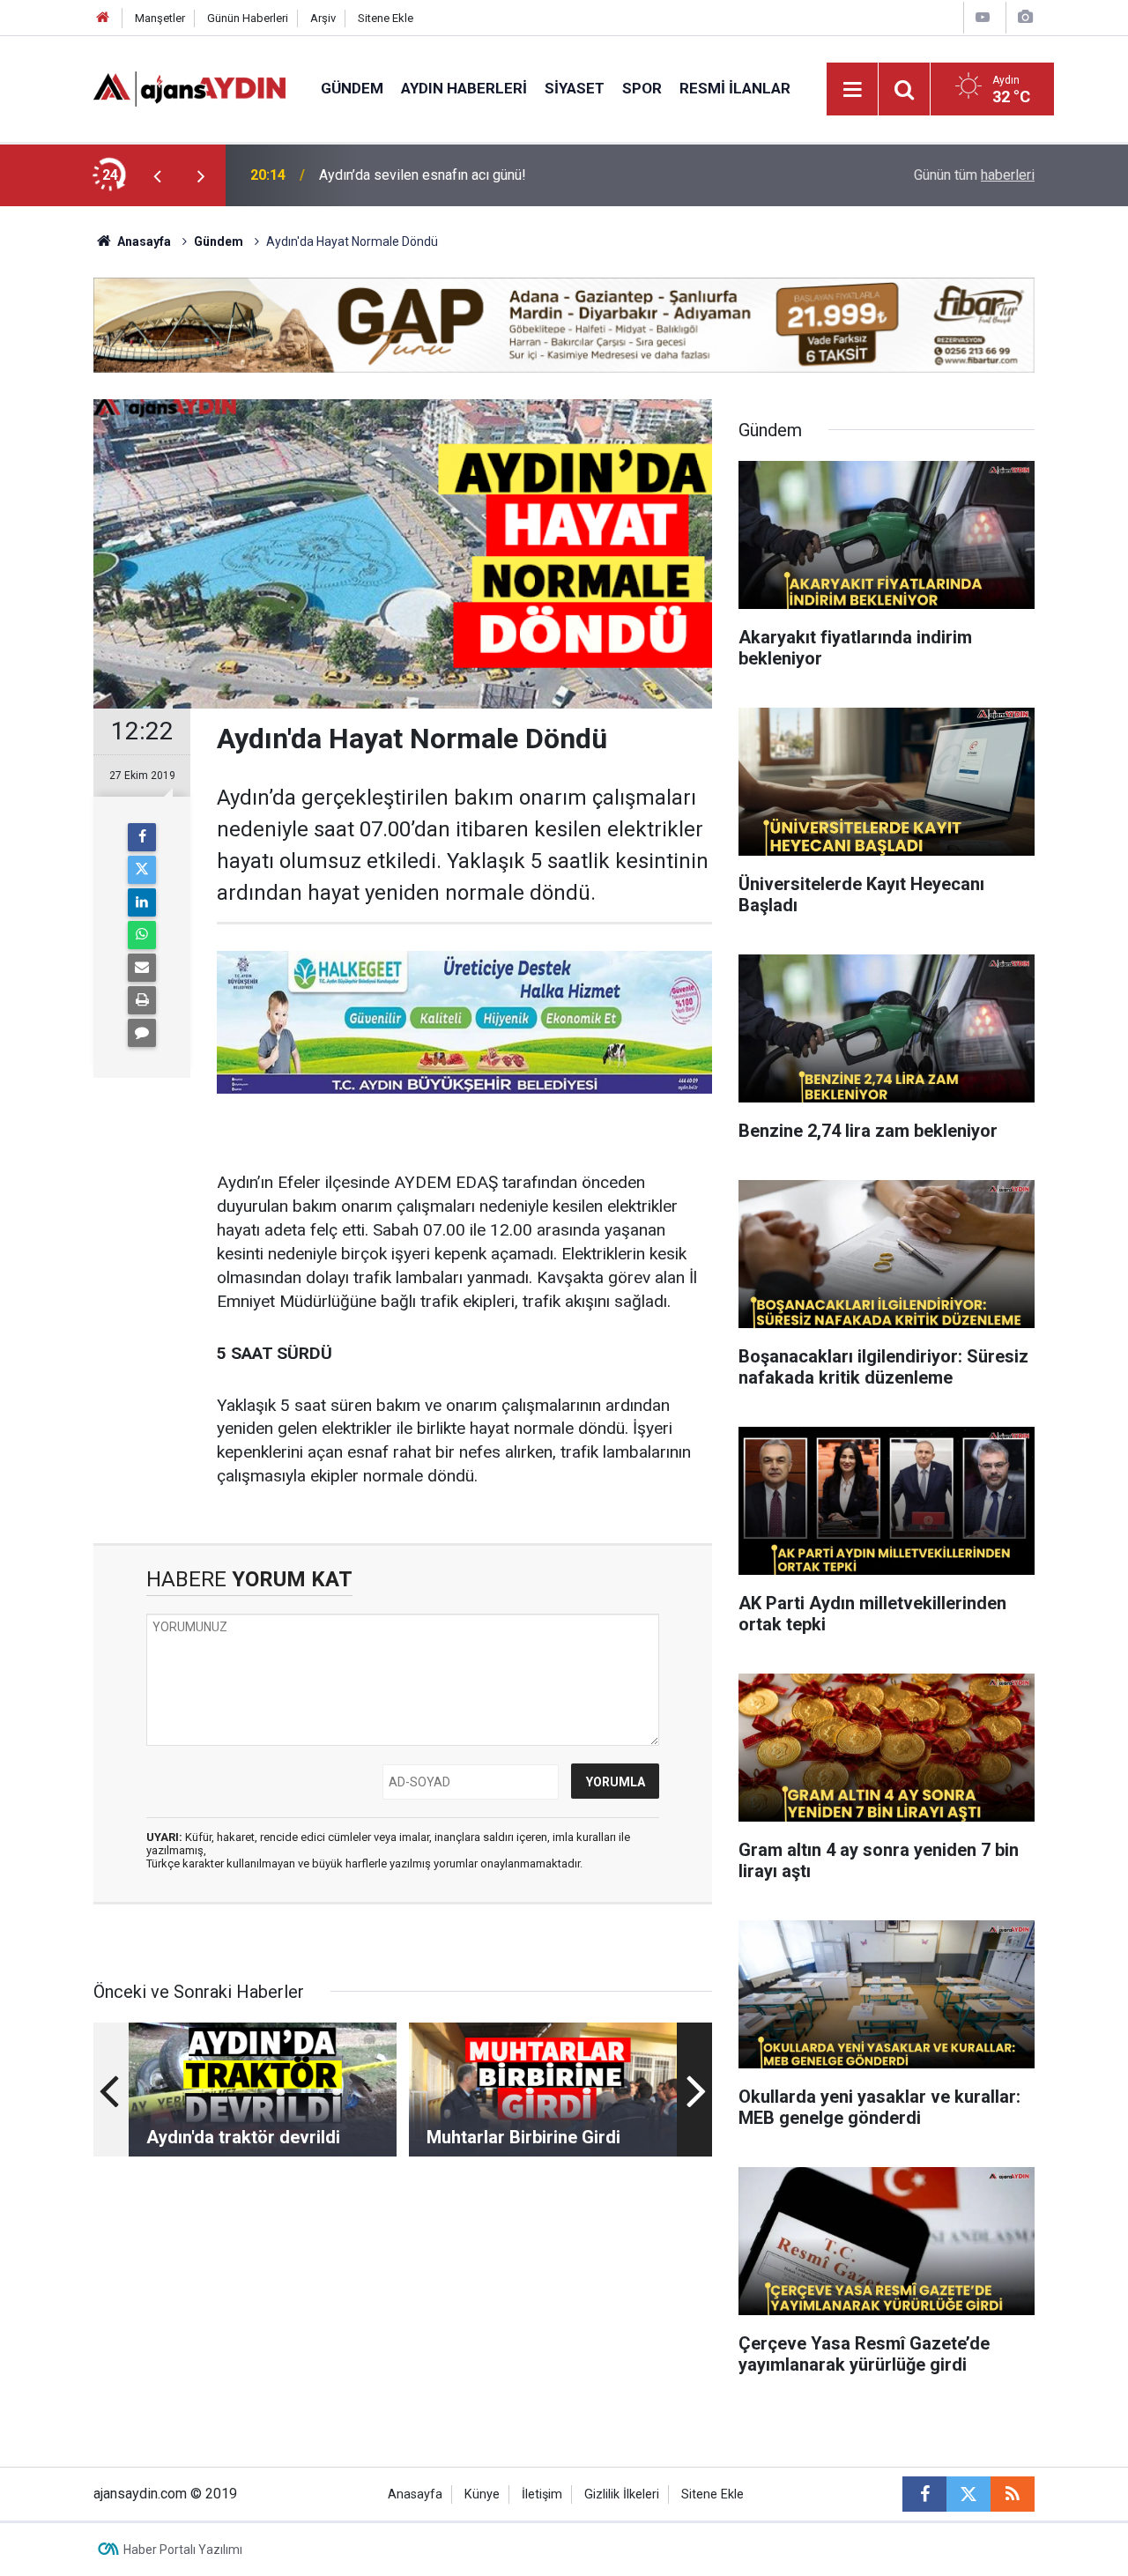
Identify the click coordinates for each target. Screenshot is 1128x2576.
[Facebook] (142, 837)
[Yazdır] (142, 1000)
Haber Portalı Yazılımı (183, 2550)
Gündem (352, 88)
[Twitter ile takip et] (968, 2494)
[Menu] (853, 90)
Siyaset (575, 88)
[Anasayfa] (103, 18)
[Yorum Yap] (142, 1033)
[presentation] (157, 175)
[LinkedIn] (142, 902)
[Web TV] (983, 17)
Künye (482, 2494)
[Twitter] (142, 870)
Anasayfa (143, 241)
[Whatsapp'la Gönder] (142, 935)
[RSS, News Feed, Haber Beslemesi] (1013, 2494)
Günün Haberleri (248, 18)
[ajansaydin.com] (189, 88)
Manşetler (160, 18)
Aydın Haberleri (464, 88)
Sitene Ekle (386, 18)
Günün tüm (974, 175)
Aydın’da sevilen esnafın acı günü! (423, 175)
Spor (642, 88)
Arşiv (323, 18)
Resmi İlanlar (735, 88)
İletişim (542, 2494)
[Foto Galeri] (1025, 17)
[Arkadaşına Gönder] (142, 968)
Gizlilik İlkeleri (622, 2494)
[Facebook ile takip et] (924, 2494)
